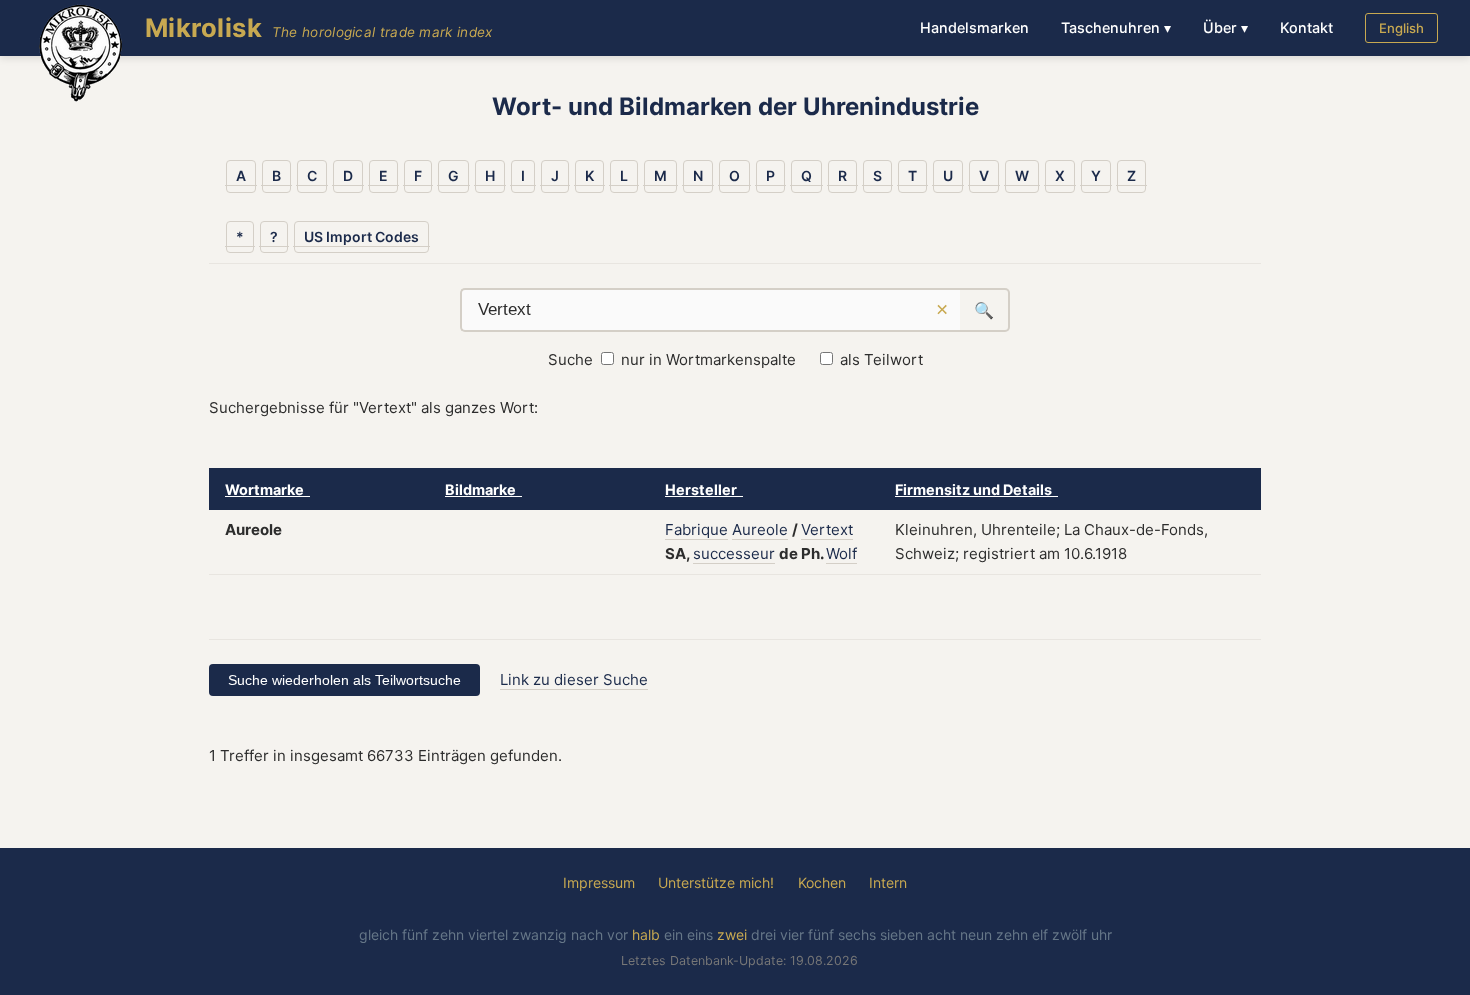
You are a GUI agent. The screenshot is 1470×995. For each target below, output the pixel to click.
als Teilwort (881, 359)
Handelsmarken (974, 27)
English (1401, 28)
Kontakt (1306, 27)
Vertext (827, 529)
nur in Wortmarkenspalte (708, 359)
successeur (734, 553)
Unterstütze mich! (716, 882)
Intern (888, 882)
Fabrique (696, 529)
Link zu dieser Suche (574, 679)
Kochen (822, 882)
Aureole (760, 529)
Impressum (599, 882)
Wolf (841, 553)
